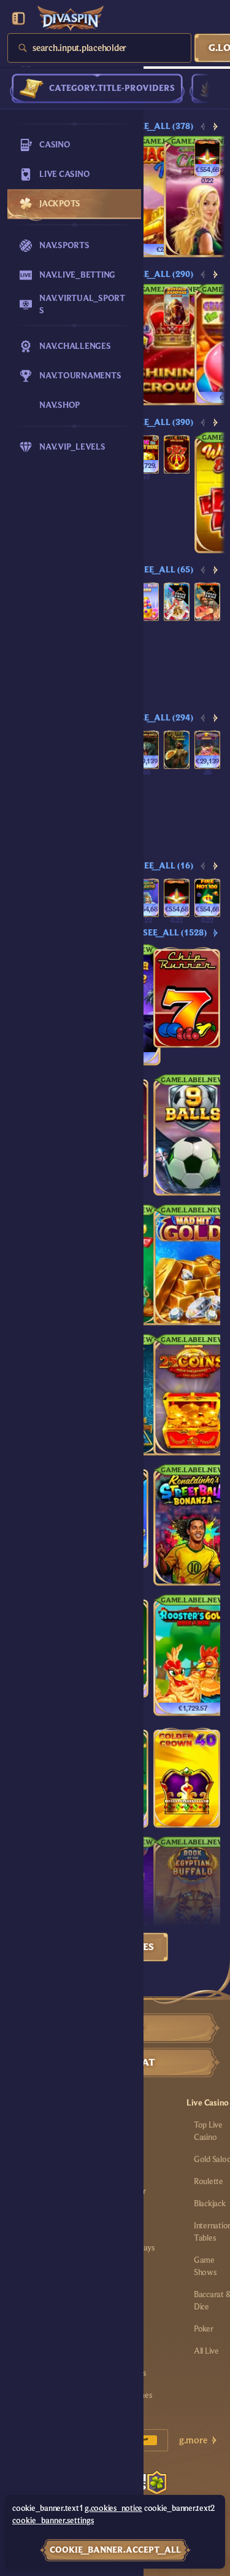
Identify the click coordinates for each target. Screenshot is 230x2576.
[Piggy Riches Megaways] (207, 750)
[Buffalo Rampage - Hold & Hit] (177, 306)
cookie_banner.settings (53, 2521)
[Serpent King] (146, 750)
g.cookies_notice (113, 2508)
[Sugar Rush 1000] (146, 602)
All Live (206, 2351)
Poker (204, 2329)
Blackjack (210, 2204)
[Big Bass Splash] (207, 602)
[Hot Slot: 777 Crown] (177, 454)
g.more (193, 2440)
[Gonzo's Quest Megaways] (177, 750)
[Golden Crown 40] (187, 1778)
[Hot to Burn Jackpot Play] (207, 158)
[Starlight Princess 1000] (177, 602)
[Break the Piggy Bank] (146, 454)
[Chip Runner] (187, 997)
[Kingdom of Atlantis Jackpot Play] (146, 898)
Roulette (209, 2182)
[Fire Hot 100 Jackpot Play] (207, 898)
